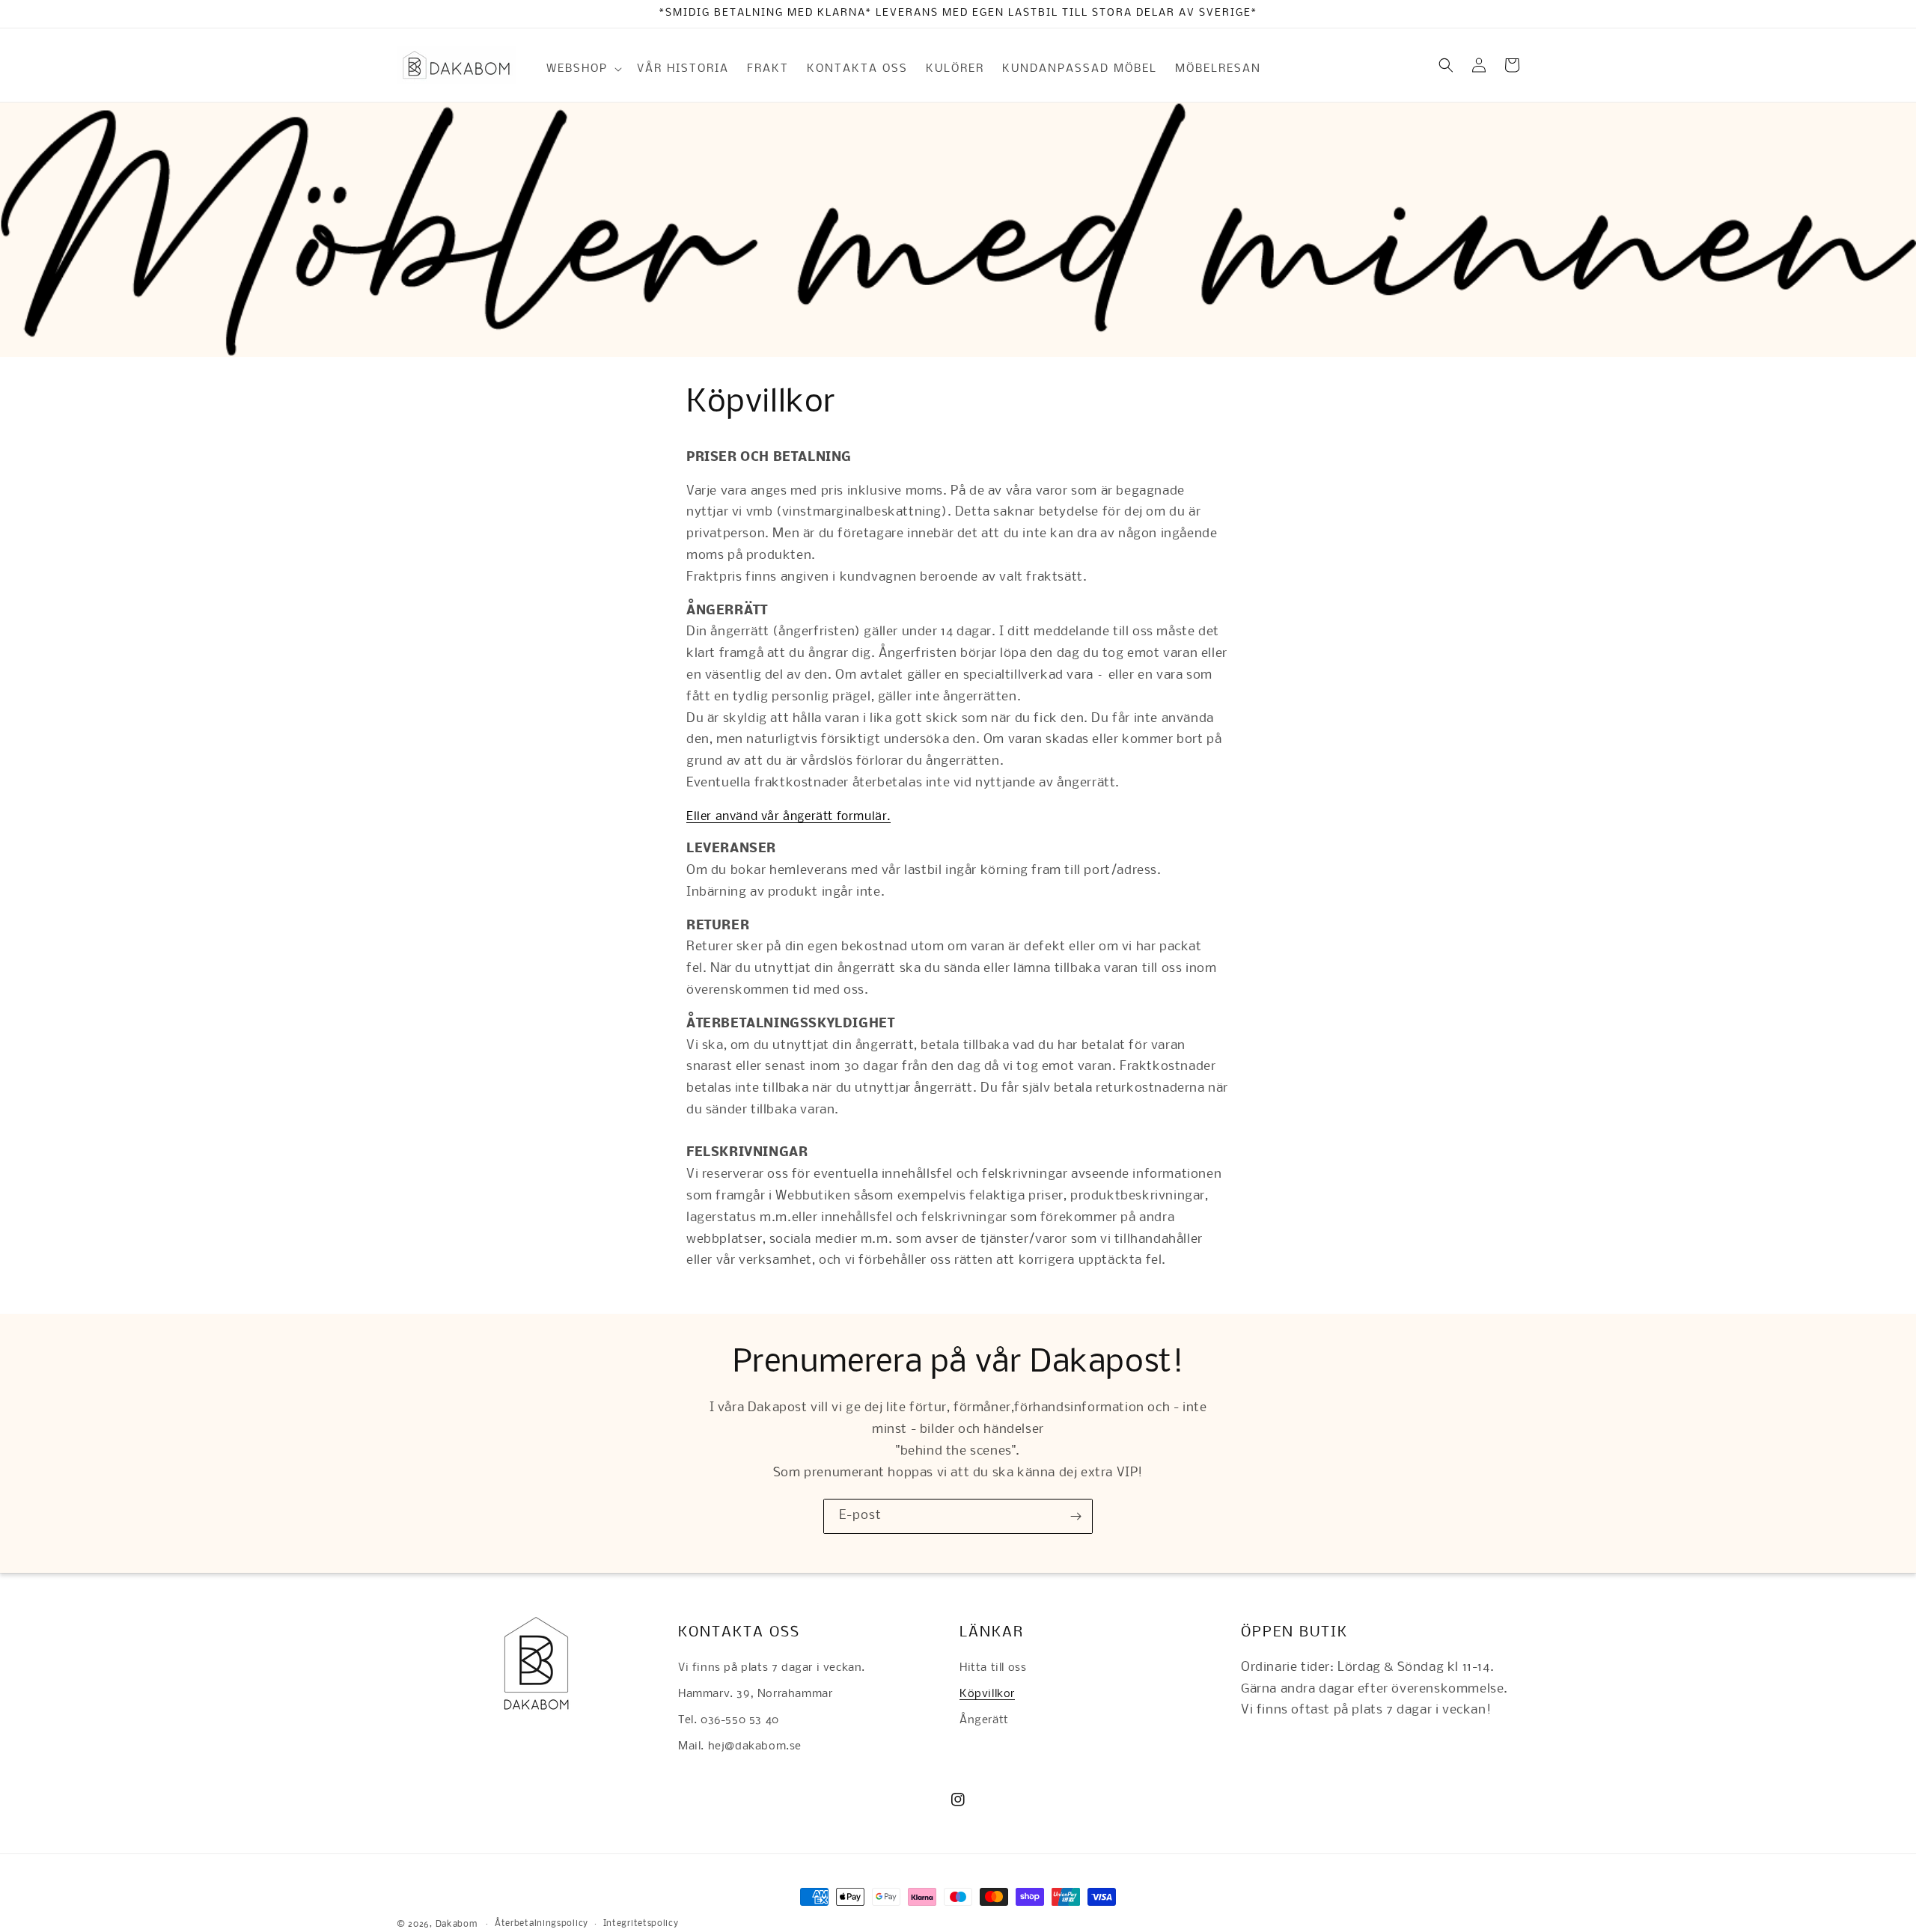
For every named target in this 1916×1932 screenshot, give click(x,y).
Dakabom (457, 1925)
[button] (583, 69)
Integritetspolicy (641, 1924)
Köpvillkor (987, 1694)
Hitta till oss (993, 1668)
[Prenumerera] (1076, 1516)
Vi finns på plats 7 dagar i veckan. (772, 1668)
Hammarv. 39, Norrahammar (755, 1694)
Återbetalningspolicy (541, 1924)
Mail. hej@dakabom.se (740, 1746)
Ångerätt (984, 1720)
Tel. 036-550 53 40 (729, 1720)
